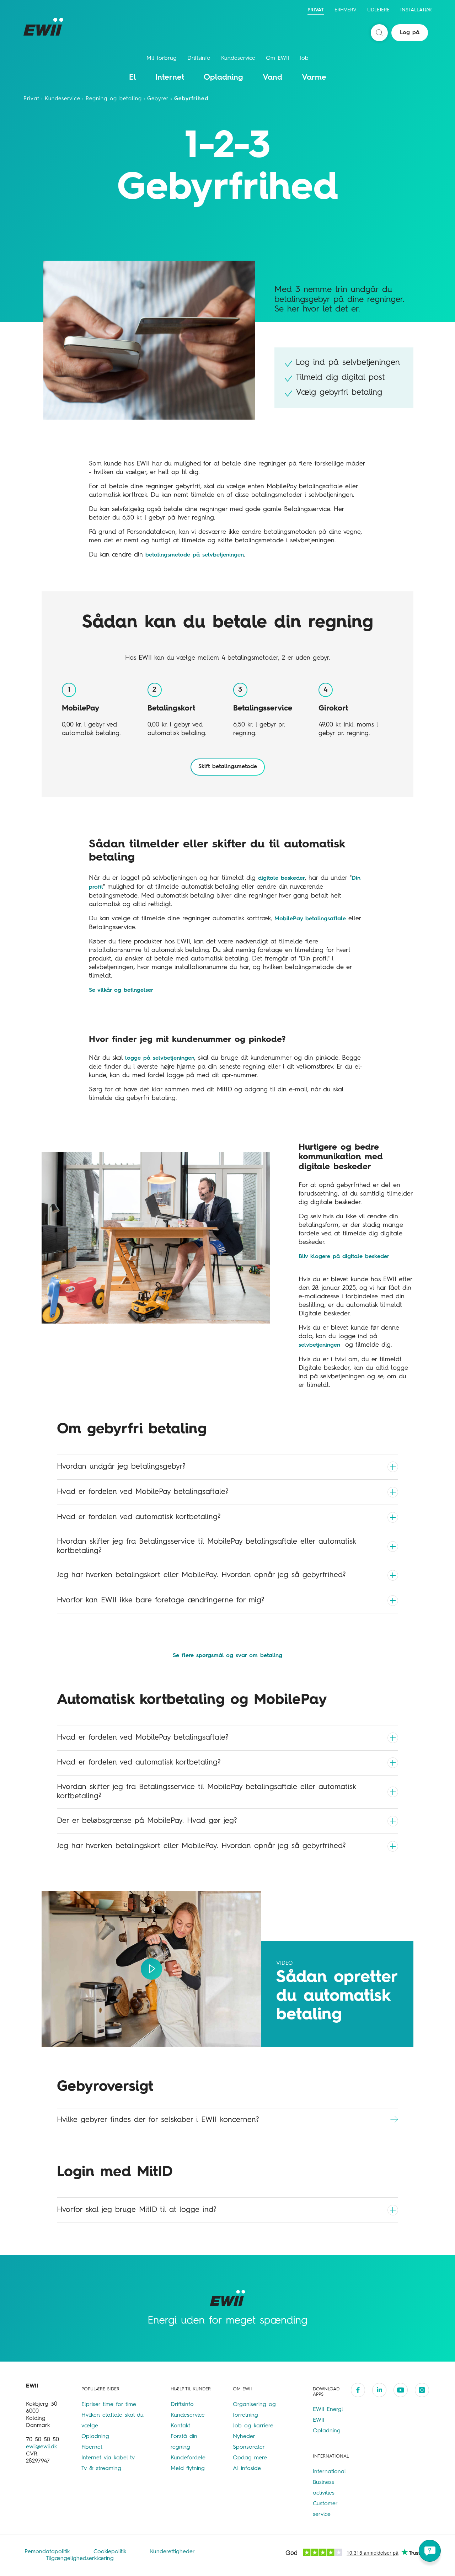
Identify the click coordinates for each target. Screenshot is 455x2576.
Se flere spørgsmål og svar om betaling (227, 1656)
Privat (316, 10)
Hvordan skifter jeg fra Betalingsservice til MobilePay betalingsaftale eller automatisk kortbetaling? (206, 1546)
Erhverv (346, 10)
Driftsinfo (199, 58)
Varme (314, 78)
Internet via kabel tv (108, 2458)
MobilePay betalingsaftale (310, 919)
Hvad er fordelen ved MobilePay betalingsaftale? (143, 1492)
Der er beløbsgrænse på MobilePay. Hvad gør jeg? (147, 1821)
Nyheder (244, 2437)
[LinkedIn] (379, 2390)
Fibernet (92, 2447)
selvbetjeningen (319, 1345)
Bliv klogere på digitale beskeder (344, 1257)
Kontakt (180, 2426)
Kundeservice (238, 58)
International (329, 2472)
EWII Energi (328, 2410)
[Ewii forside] (45, 27)
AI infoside (247, 2469)
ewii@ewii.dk (41, 2447)
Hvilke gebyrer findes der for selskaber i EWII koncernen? (158, 2120)
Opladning (223, 78)
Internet (170, 78)
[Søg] (379, 33)
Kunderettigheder (172, 2552)
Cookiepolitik (111, 2552)
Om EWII (277, 58)
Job (304, 58)
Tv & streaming (101, 2469)
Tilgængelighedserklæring (80, 2559)
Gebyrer (158, 99)
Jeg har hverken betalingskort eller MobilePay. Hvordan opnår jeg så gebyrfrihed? (201, 1575)
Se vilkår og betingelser (121, 990)
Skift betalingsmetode (228, 767)
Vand (272, 78)
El (132, 78)
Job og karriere (253, 2426)
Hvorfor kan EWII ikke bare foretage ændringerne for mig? (160, 1600)
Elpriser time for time (109, 2405)
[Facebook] (358, 2390)
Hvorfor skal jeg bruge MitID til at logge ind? (136, 2210)
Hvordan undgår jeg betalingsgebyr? (121, 1467)
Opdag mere (250, 2458)
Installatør (416, 10)
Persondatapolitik (48, 2552)
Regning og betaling (114, 99)
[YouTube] (401, 2390)
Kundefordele (188, 2458)
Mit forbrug (162, 58)
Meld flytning (188, 2469)
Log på (410, 33)
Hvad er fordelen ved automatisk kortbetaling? (139, 1517)
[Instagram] (422, 2390)
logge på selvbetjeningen (160, 1058)
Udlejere (378, 10)
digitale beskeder (282, 878)
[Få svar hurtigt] (430, 2551)
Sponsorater (249, 2447)
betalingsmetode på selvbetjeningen (195, 555)
